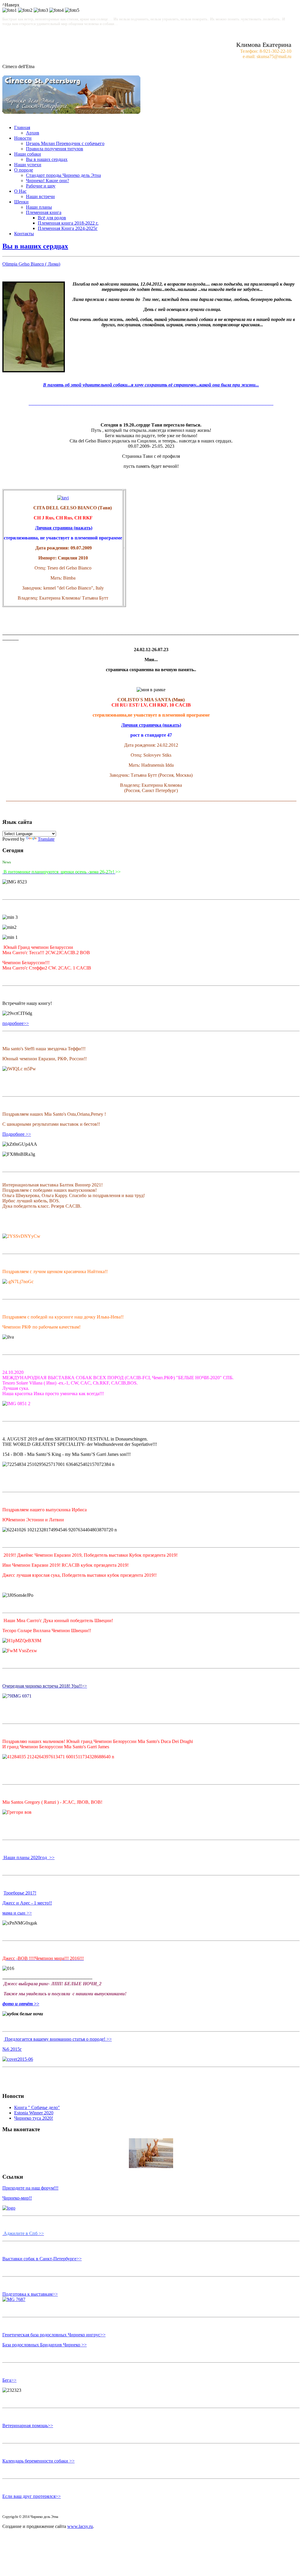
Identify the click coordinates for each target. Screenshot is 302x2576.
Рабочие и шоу (41, 186)
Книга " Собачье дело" (37, 2107)
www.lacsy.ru (80, 2526)
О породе (24, 170)
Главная (22, 127)
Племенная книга (44, 212)
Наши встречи (40, 196)
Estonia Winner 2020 (34, 2113)
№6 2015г (12, 2049)
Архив (33, 133)
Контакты (24, 234)
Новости (23, 138)
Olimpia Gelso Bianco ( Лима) (31, 264)
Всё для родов (52, 218)
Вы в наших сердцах (47, 159)
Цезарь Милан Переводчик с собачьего (65, 143)
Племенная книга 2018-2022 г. (68, 223)
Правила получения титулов (55, 149)
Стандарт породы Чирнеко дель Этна (63, 175)
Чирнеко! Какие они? (47, 181)
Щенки (21, 202)
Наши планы (39, 207)
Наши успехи (28, 165)
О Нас (20, 191)
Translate (46, 839)
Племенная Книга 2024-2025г (68, 228)
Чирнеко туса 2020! (34, 2118)
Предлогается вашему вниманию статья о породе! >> (58, 2039)
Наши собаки (28, 154)
